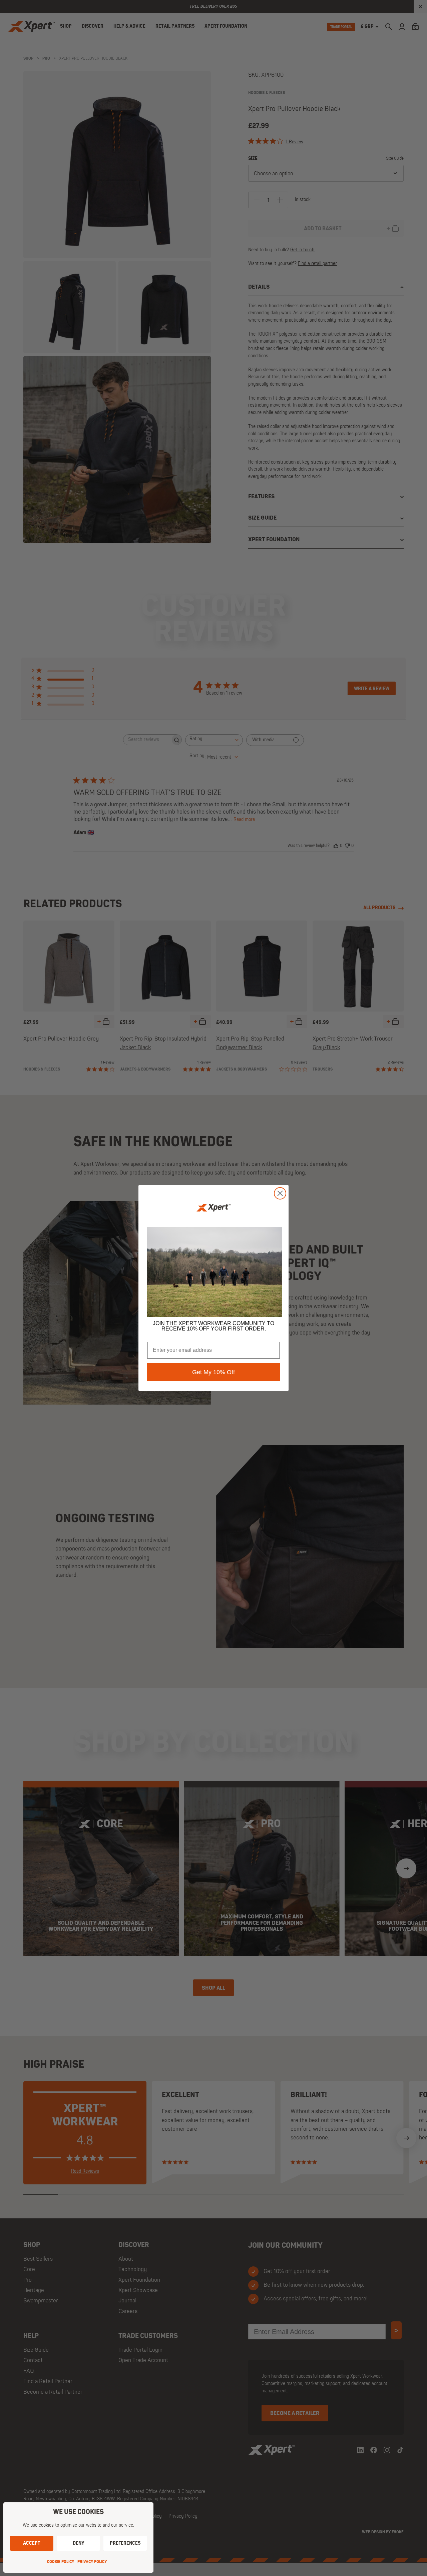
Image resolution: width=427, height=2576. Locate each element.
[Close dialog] (280, 1193)
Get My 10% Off (213, 1372)
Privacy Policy (92, 2562)
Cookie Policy (61, 2562)
